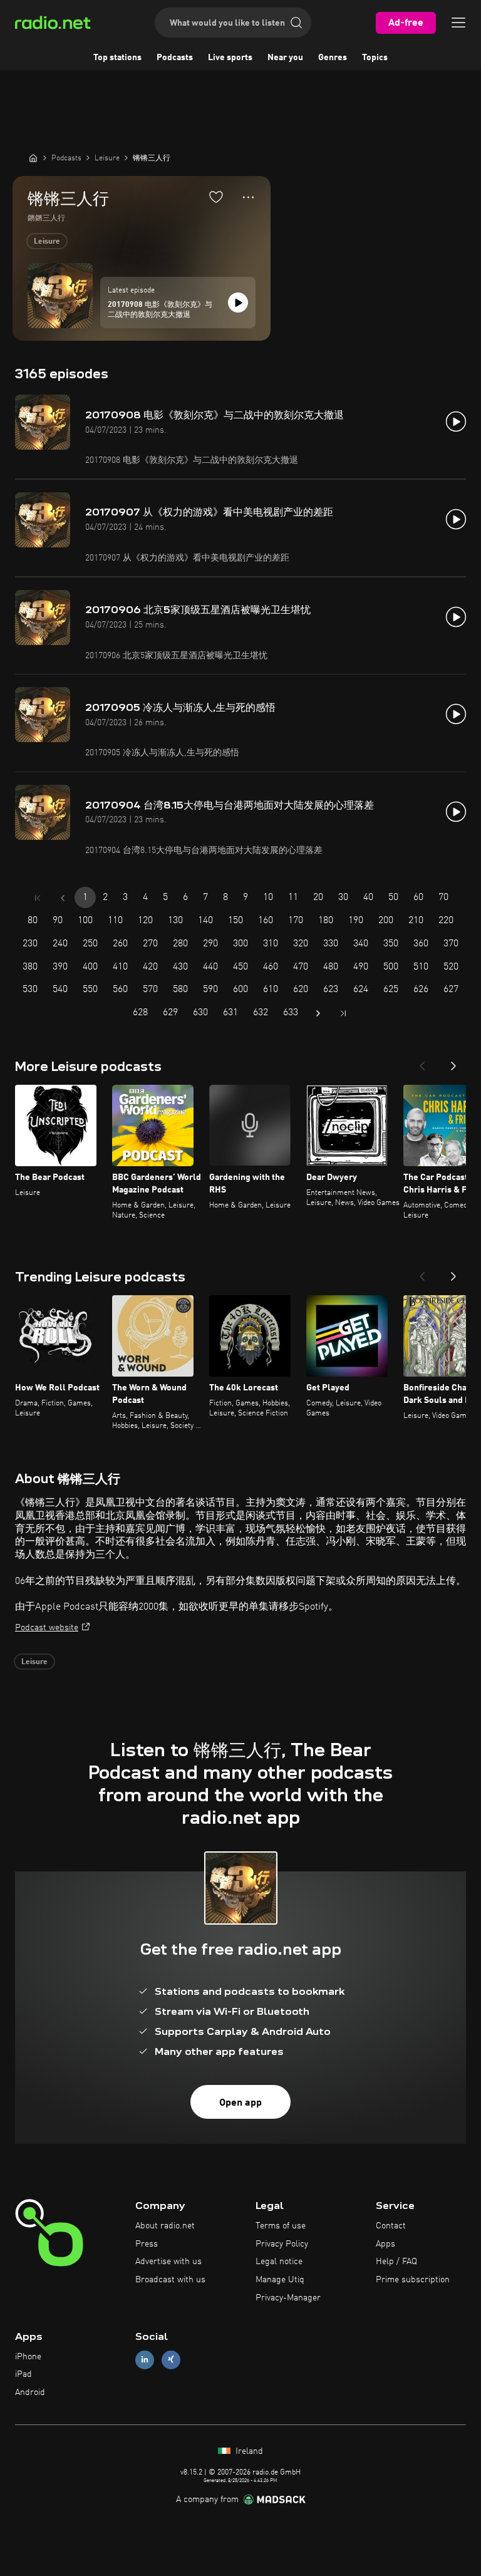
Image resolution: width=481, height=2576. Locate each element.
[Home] (33, 158)
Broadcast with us (170, 2280)
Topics (375, 58)
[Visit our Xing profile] (171, 2360)
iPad (23, 2374)
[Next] (453, 1062)
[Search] (296, 23)
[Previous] (422, 1062)
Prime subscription (413, 2280)
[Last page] (343, 1013)
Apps (385, 2244)
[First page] (38, 898)
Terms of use (281, 2226)
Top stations (117, 58)
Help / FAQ (396, 2262)
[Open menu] (458, 23)
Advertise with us (168, 2262)
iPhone (28, 2357)
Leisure (47, 242)
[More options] (248, 197)
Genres (333, 58)
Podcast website (47, 1628)
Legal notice (279, 2262)
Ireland (248, 2451)
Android (30, 2392)
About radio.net (165, 2226)
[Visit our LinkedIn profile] (145, 2360)
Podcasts (175, 58)
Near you (285, 58)
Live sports (230, 58)
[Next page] (318, 1013)
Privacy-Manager (288, 2298)
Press (147, 2244)
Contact (391, 2226)
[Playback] (238, 303)
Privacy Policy (282, 2244)
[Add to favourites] (216, 197)
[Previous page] (63, 898)
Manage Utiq (280, 2280)
